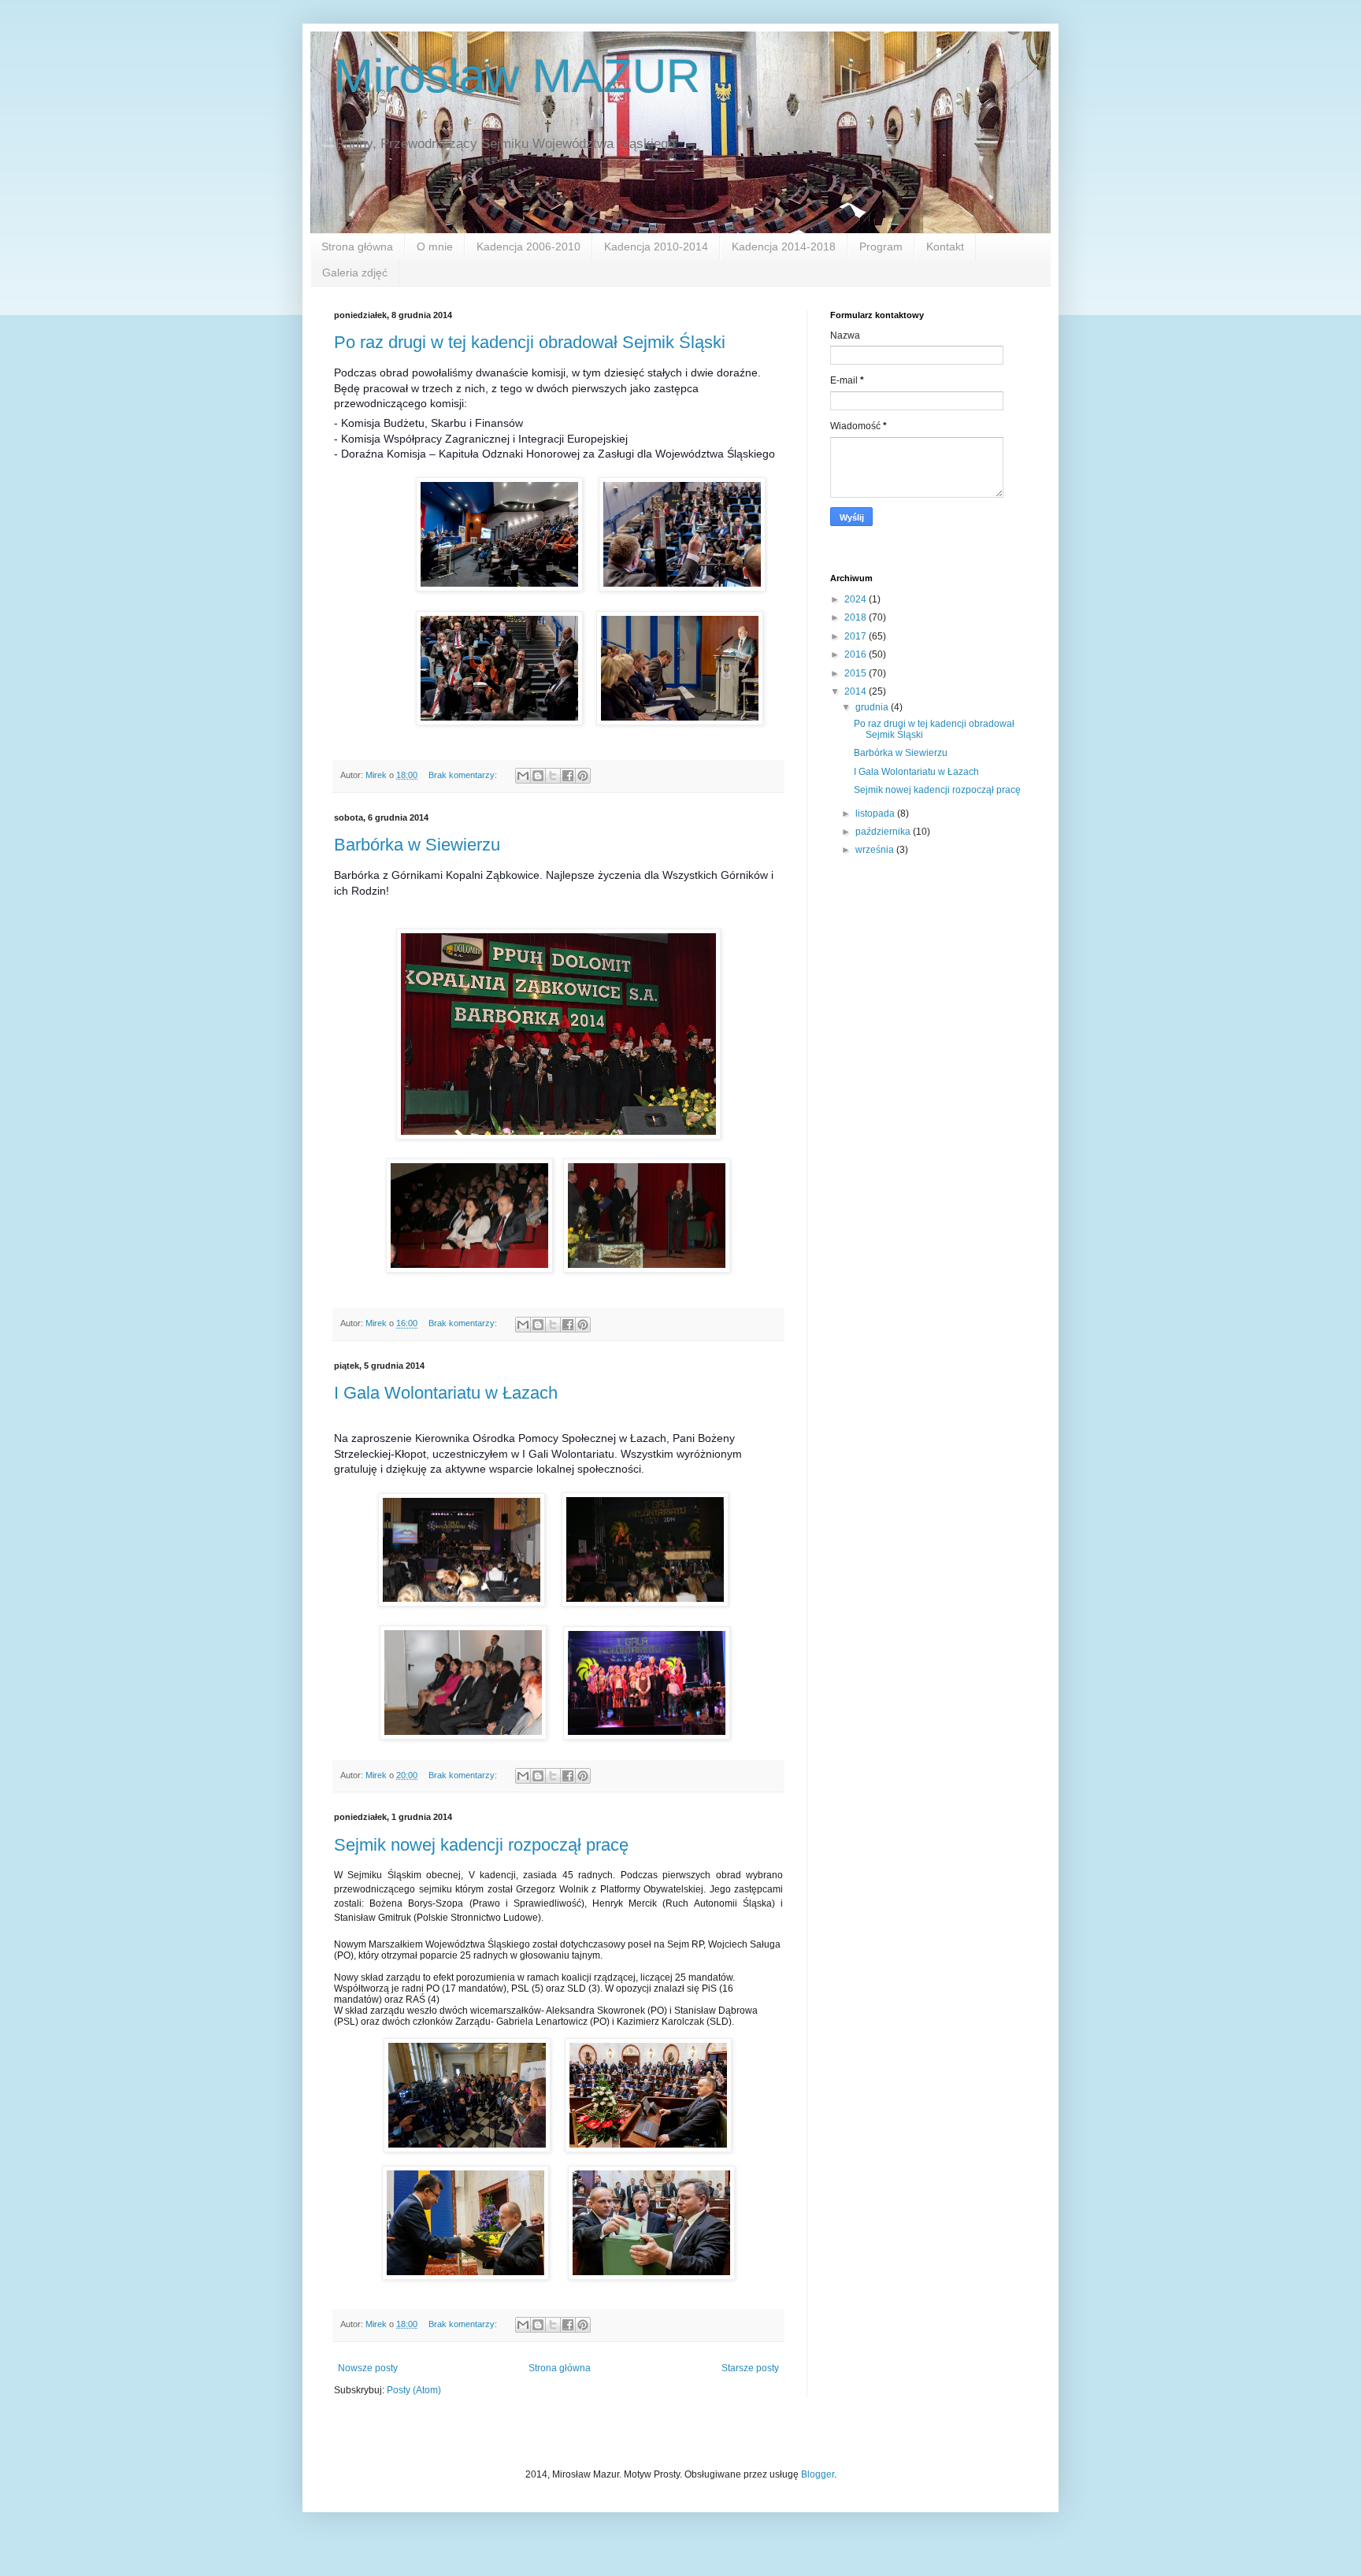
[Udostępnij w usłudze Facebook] (568, 776)
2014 (857, 691)
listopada (876, 814)
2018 (857, 617)
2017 (857, 636)
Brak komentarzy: (464, 775)
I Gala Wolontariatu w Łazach (446, 1393)
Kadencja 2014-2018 (784, 246)
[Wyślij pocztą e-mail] (523, 776)
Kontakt (945, 246)
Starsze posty (750, 2368)
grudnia (873, 707)
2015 (857, 673)
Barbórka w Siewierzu (417, 845)
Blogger (818, 2474)
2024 (857, 599)
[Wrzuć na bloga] (538, 776)
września (876, 850)
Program (881, 246)
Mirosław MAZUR (517, 76)
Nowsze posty (368, 2368)
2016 (857, 654)
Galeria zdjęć (355, 272)
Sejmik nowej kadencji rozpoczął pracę (481, 1845)
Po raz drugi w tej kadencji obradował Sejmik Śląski (530, 342)
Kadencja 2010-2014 (656, 246)
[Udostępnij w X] (553, 776)
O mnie (435, 246)
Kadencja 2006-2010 (528, 246)
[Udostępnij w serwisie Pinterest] (583, 776)
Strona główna (357, 246)
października (884, 832)
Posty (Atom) (414, 2390)
